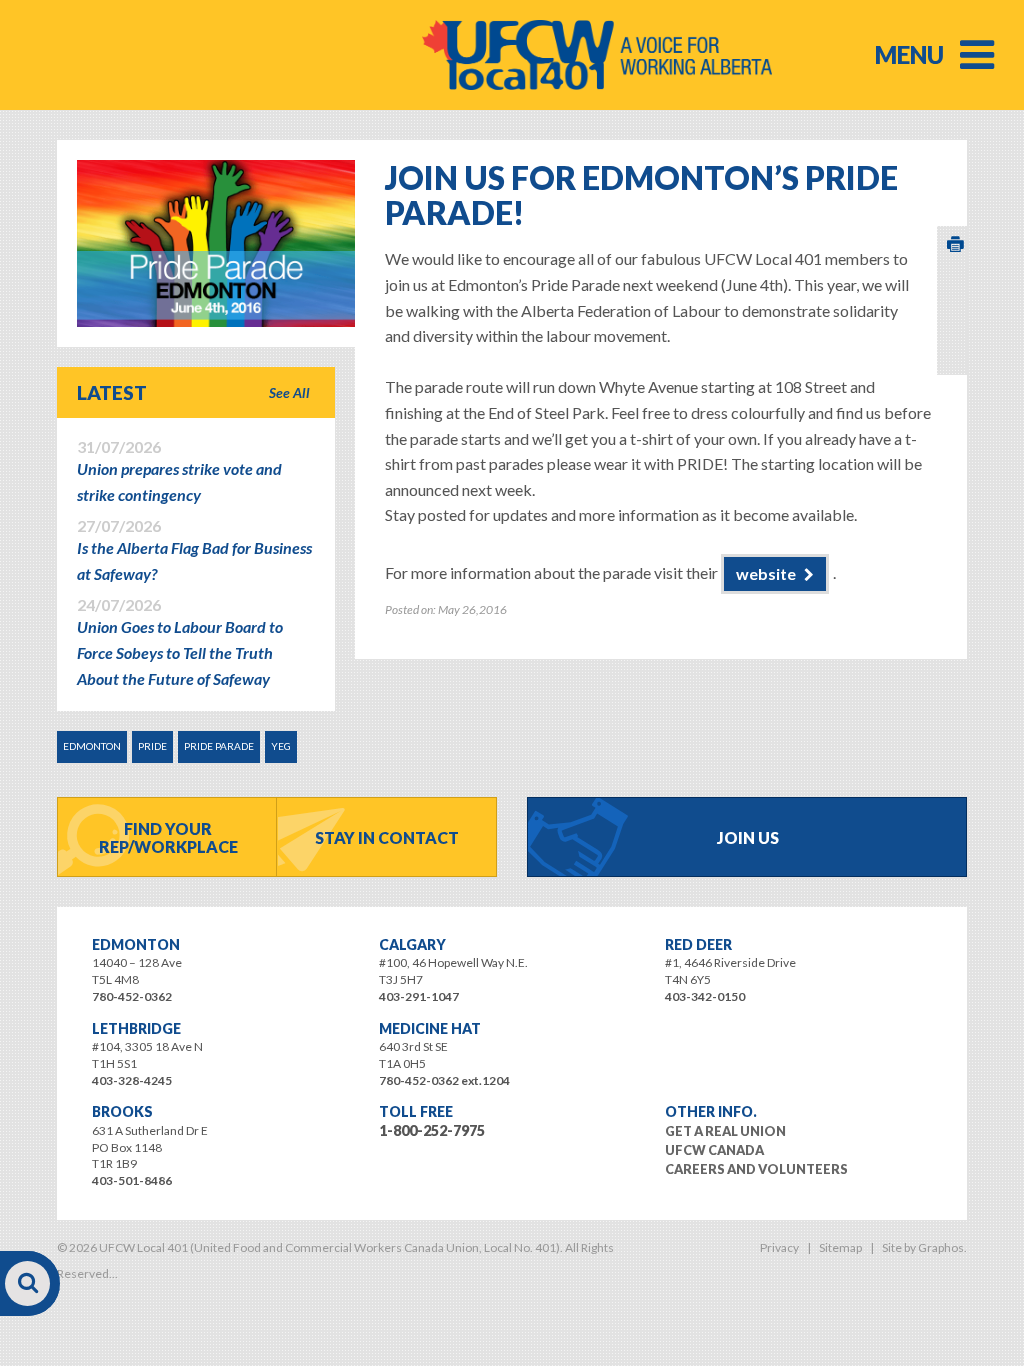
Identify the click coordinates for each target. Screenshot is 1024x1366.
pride (152, 746)
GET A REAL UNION (725, 1131)
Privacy (779, 1247)
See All (289, 392)
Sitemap (840, 1247)
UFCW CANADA (714, 1150)
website (766, 573)
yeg (281, 746)
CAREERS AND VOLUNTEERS (756, 1169)
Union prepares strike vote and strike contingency (179, 471)
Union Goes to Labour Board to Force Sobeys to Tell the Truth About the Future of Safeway (180, 641)
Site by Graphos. (924, 1247)
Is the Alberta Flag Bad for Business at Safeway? (194, 550)
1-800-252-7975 (432, 1130)
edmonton (92, 746)
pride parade (219, 746)
